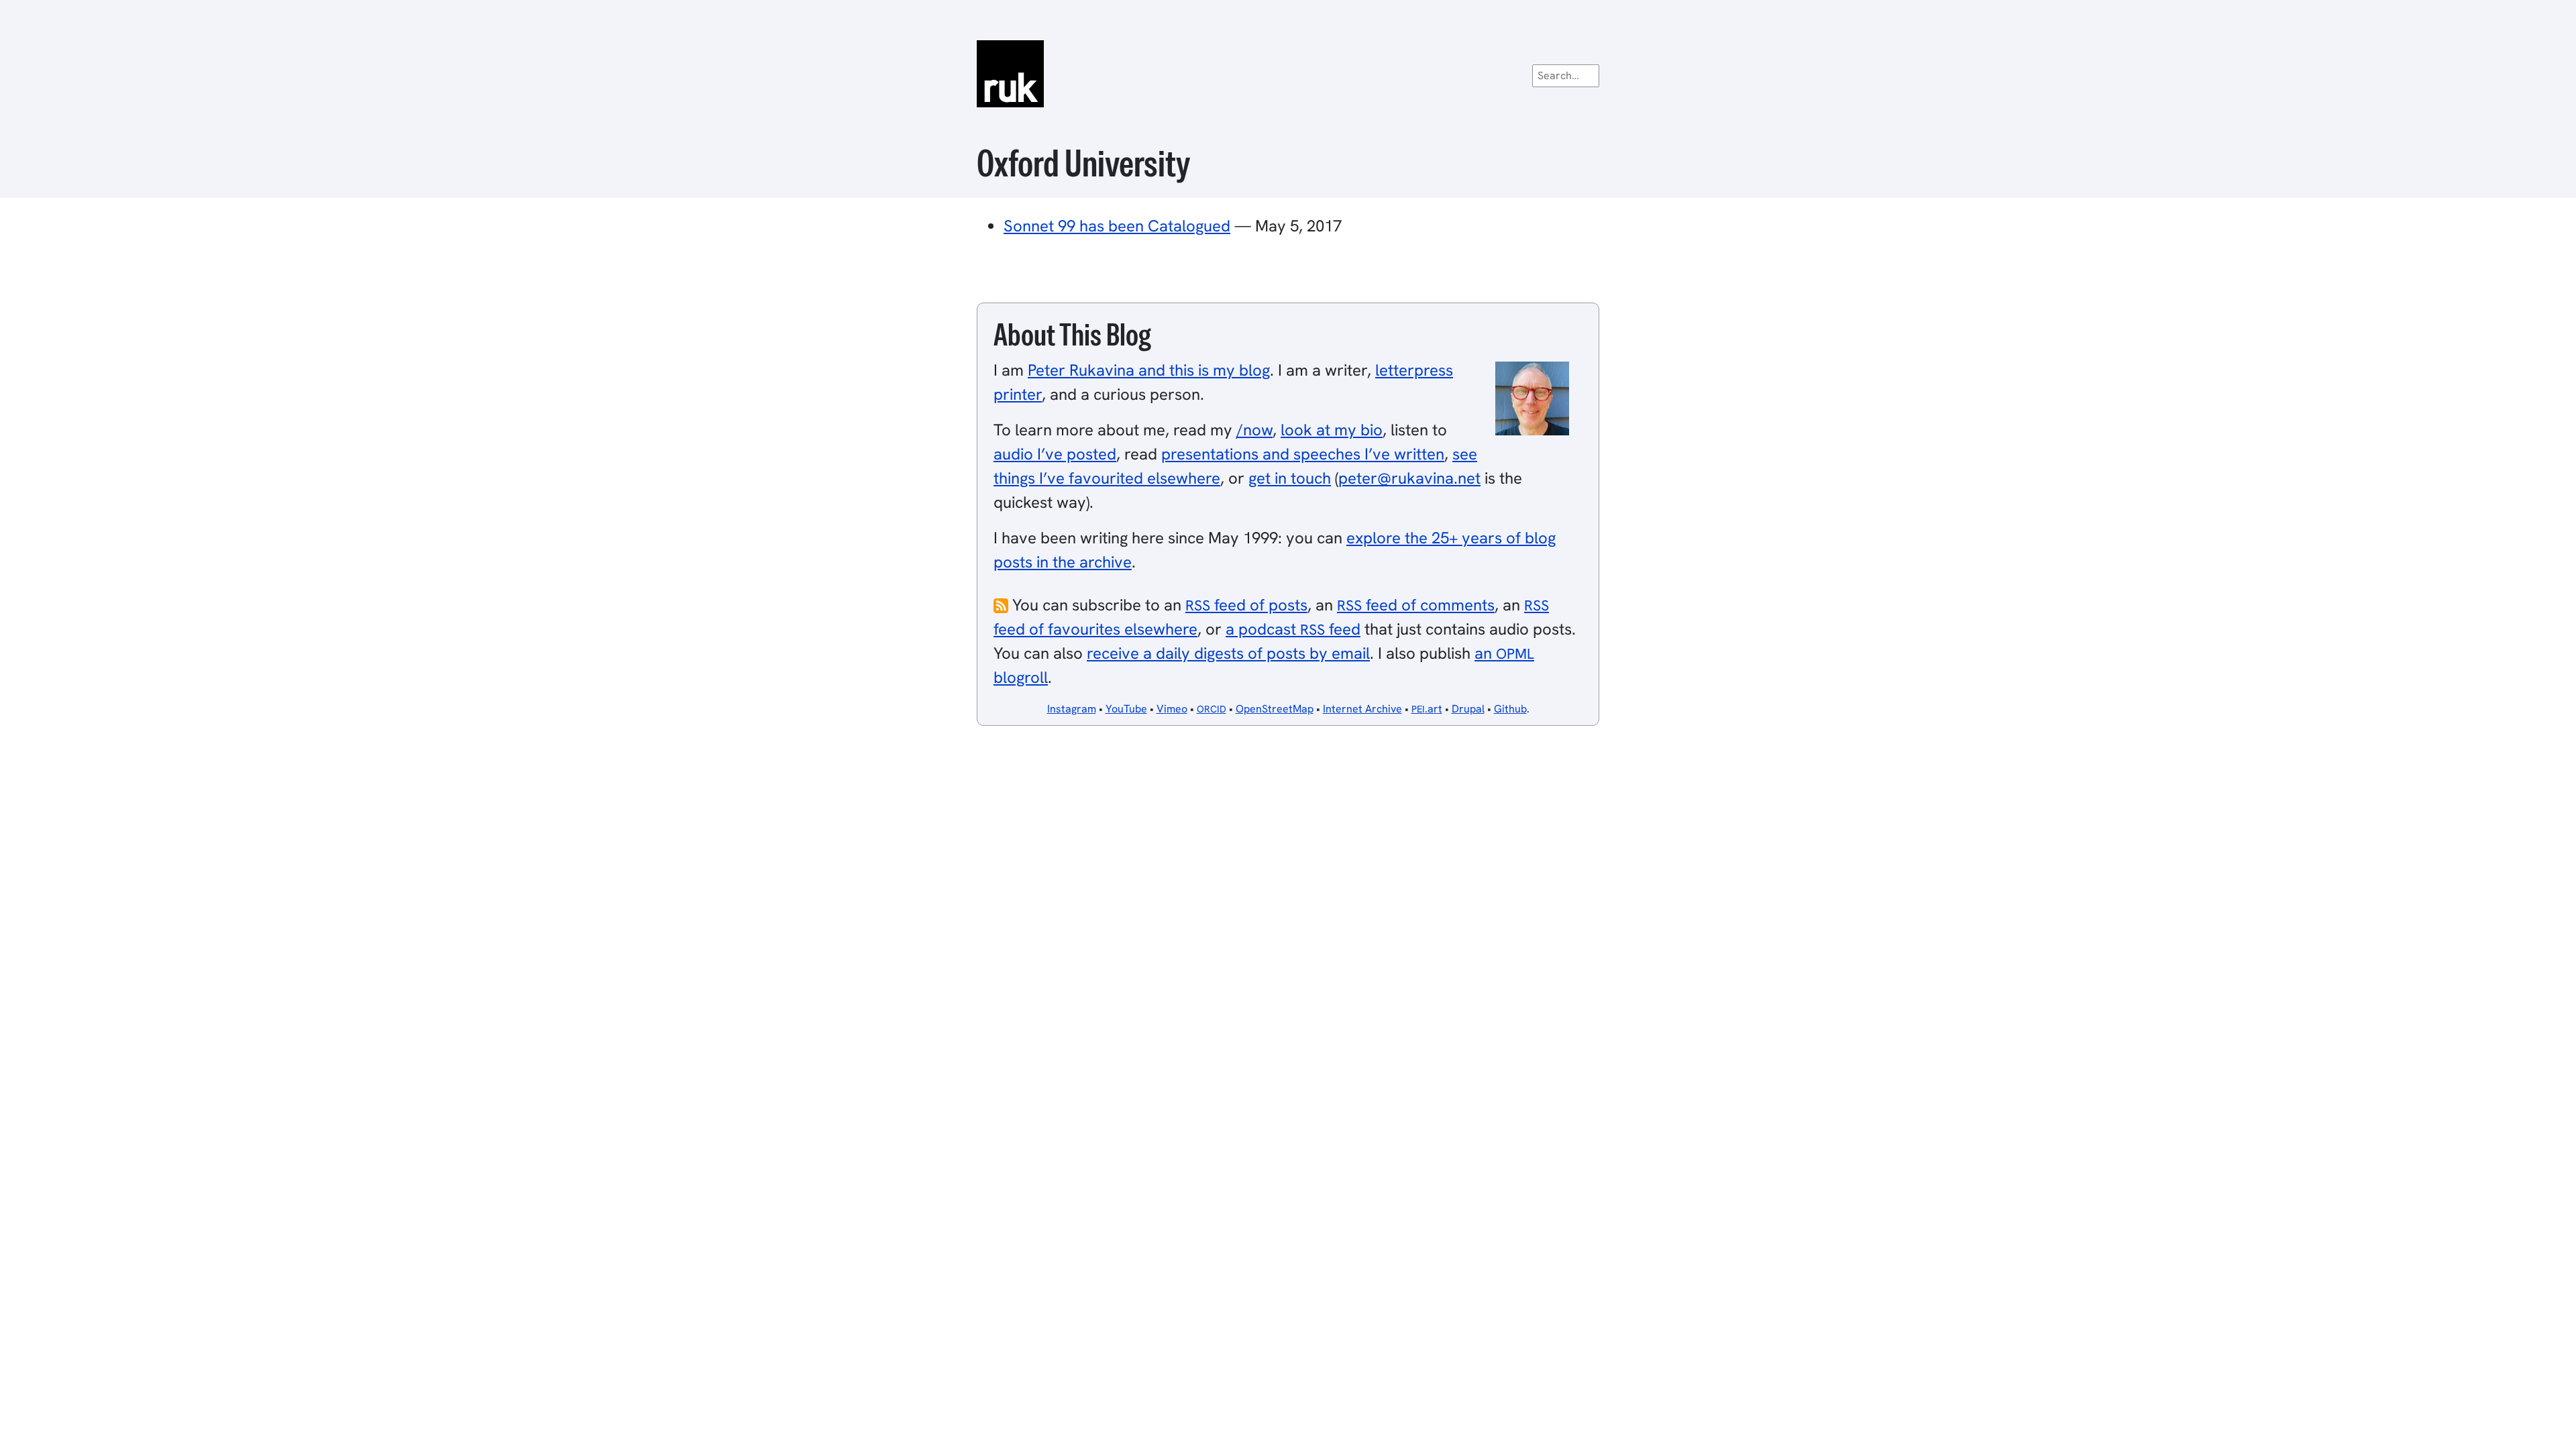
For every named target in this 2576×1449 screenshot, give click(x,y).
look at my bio (1332, 430)
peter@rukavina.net (1409, 478)
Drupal (1468, 709)
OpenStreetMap (1275, 709)
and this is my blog (1149, 370)
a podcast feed (1293, 629)
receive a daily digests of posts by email (1228, 653)
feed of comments (1416, 605)
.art (1427, 709)
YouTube (1126, 709)
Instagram (1072, 709)
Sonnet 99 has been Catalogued (1117, 226)
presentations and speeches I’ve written (1303, 454)
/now (1254, 430)
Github (1510, 709)
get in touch (1290, 478)
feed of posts (1246, 605)
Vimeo (1172, 709)
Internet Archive (1362, 709)
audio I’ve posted (1055, 454)
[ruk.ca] (1288, 74)
